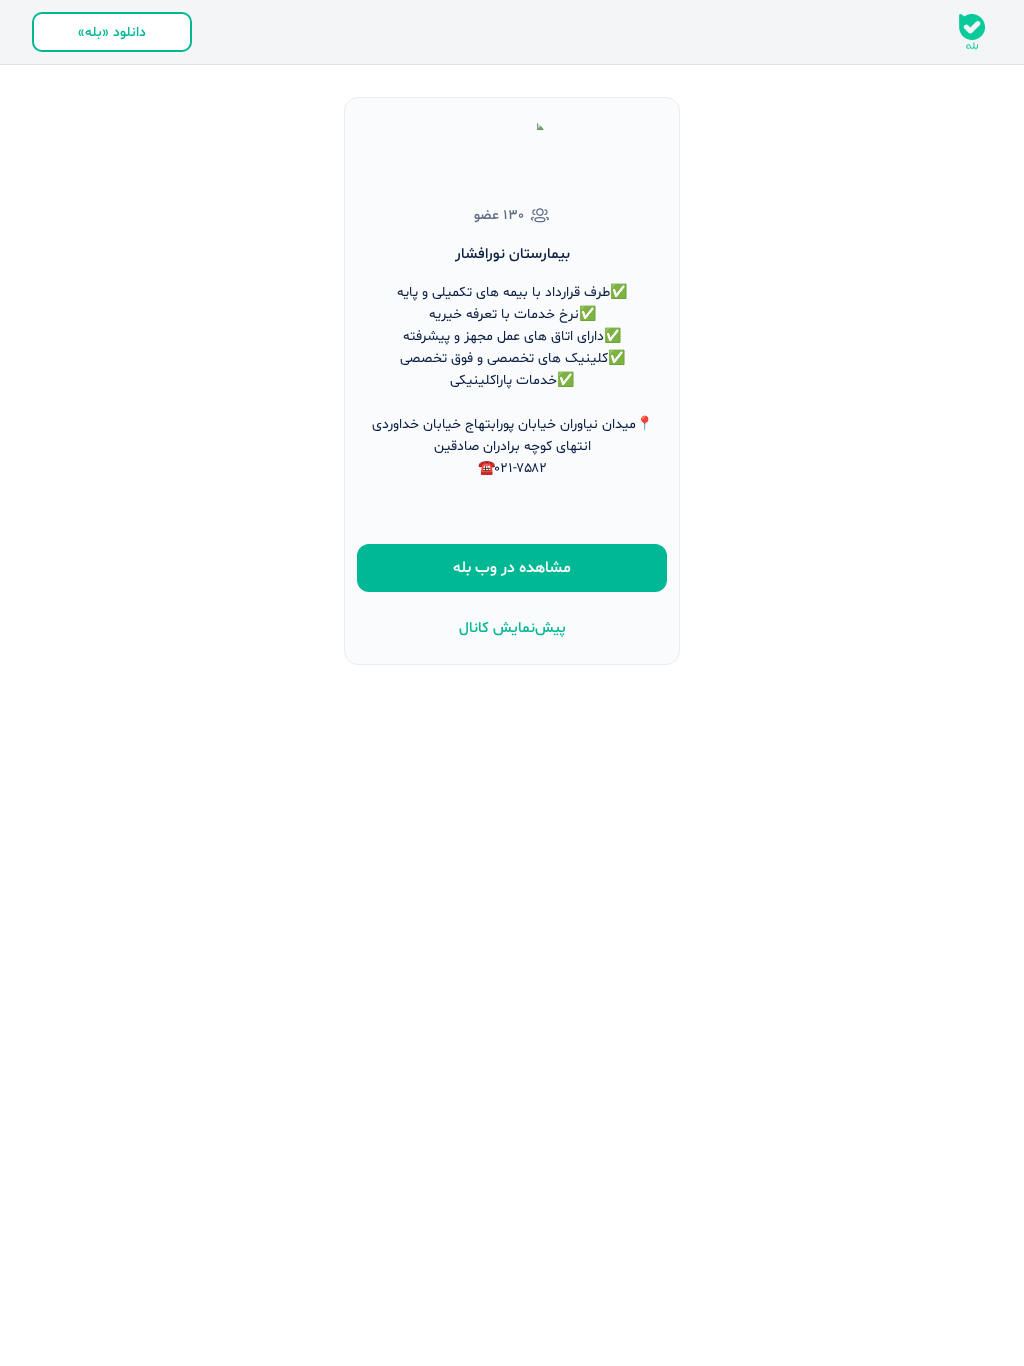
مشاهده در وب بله (512, 568)
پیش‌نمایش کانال (512, 628)
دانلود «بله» (112, 32)
